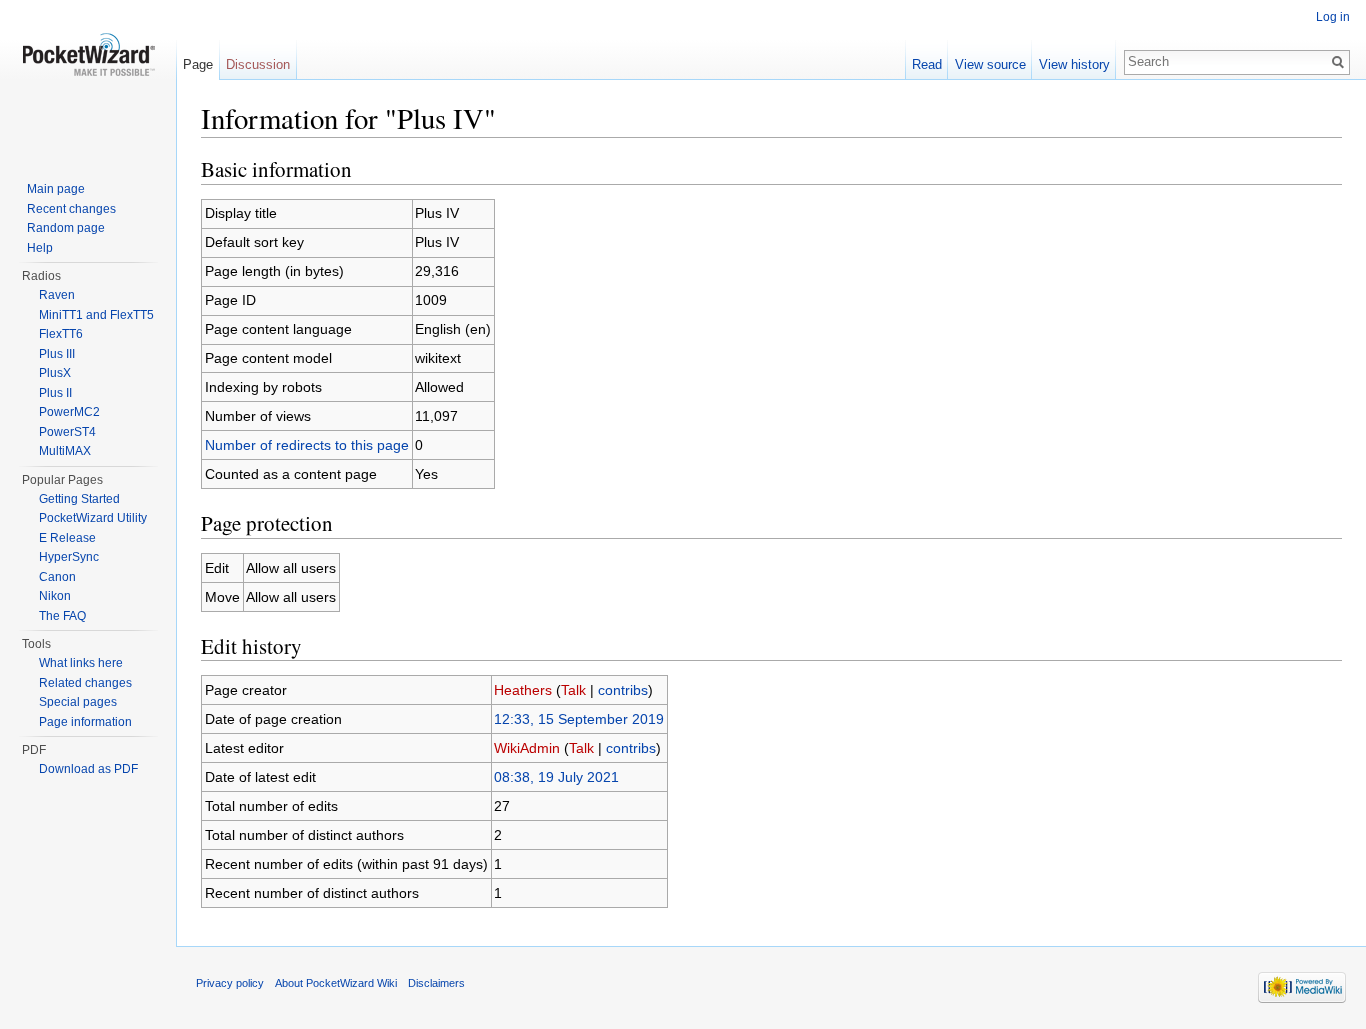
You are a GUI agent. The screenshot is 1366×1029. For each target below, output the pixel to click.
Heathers (523, 690)
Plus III (57, 354)
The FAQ (62, 616)
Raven (57, 295)
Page (198, 64)
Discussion (258, 64)
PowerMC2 (69, 412)
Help (40, 248)
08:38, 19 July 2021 (556, 777)
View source (990, 64)
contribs (623, 690)
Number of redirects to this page (307, 445)
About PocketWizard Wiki (336, 983)
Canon (57, 577)
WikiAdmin (527, 748)
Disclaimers (436, 983)
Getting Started (79, 499)
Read (927, 64)
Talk (573, 690)
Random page (66, 228)
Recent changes (71, 209)
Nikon (55, 596)
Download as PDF (88, 769)
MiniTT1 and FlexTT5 (96, 315)
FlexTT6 (61, 334)
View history (1074, 64)
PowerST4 (67, 432)
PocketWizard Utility (93, 518)
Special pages (78, 702)
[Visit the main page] (88, 80)
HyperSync (69, 557)
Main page (56, 189)
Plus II (55, 393)
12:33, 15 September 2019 (579, 719)
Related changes (85, 683)
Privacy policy (230, 983)
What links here (81, 663)
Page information (85, 722)
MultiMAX (65, 451)
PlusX (55, 373)
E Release (67, 538)
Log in (1333, 17)
